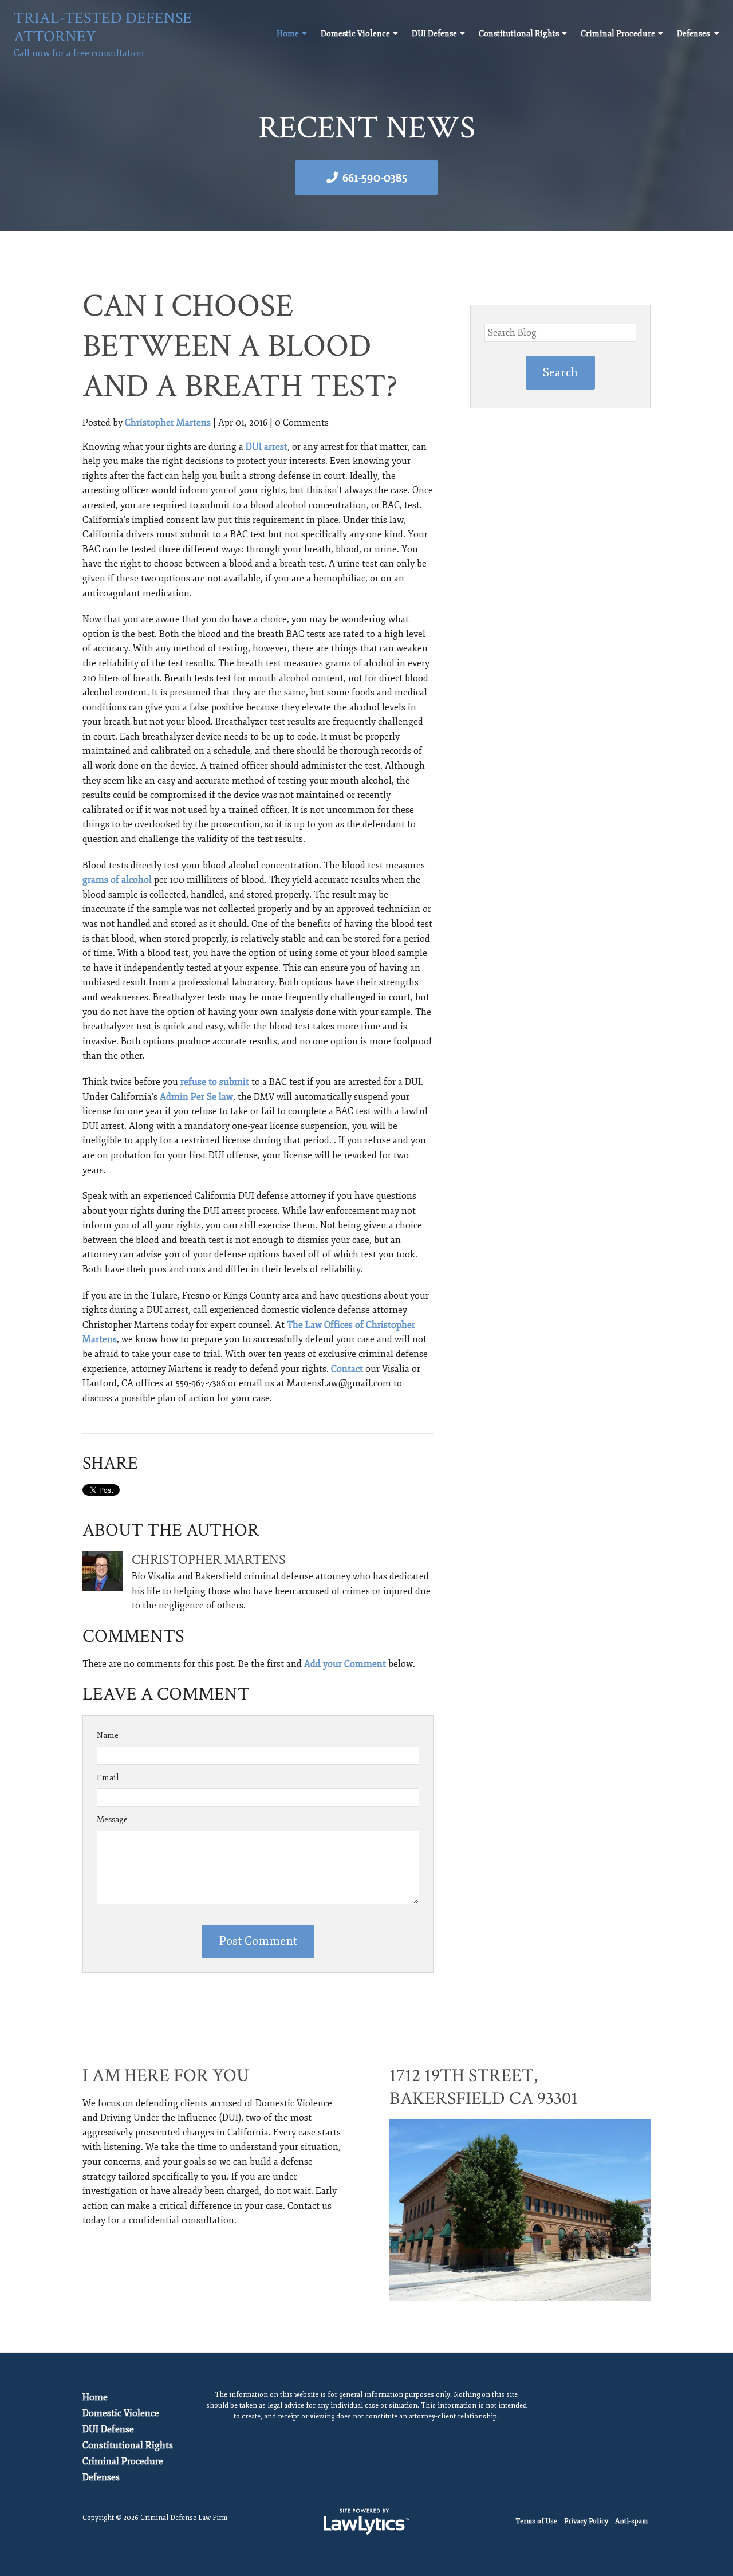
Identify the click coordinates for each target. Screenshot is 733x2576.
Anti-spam (631, 2521)
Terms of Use (536, 2521)
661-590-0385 (375, 178)
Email (108, 1778)
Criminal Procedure (618, 34)
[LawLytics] (366, 2522)
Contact (347, 1369)
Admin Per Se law (196, 1097)
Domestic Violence (355, 34)
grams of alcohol (117, 880)
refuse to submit (215, 1082)
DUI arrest (267, 447)
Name (108, 1735)
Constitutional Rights (519, 34)
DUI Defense (434, 34)
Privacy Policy (586, 2521)
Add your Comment (345, 1664)
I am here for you (166, 2076)
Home (288, 34)
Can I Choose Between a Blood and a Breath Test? (240, 346)
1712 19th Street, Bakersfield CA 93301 (484, 2087)
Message (112, 1820)
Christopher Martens (168, 423)
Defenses (694, 34)
